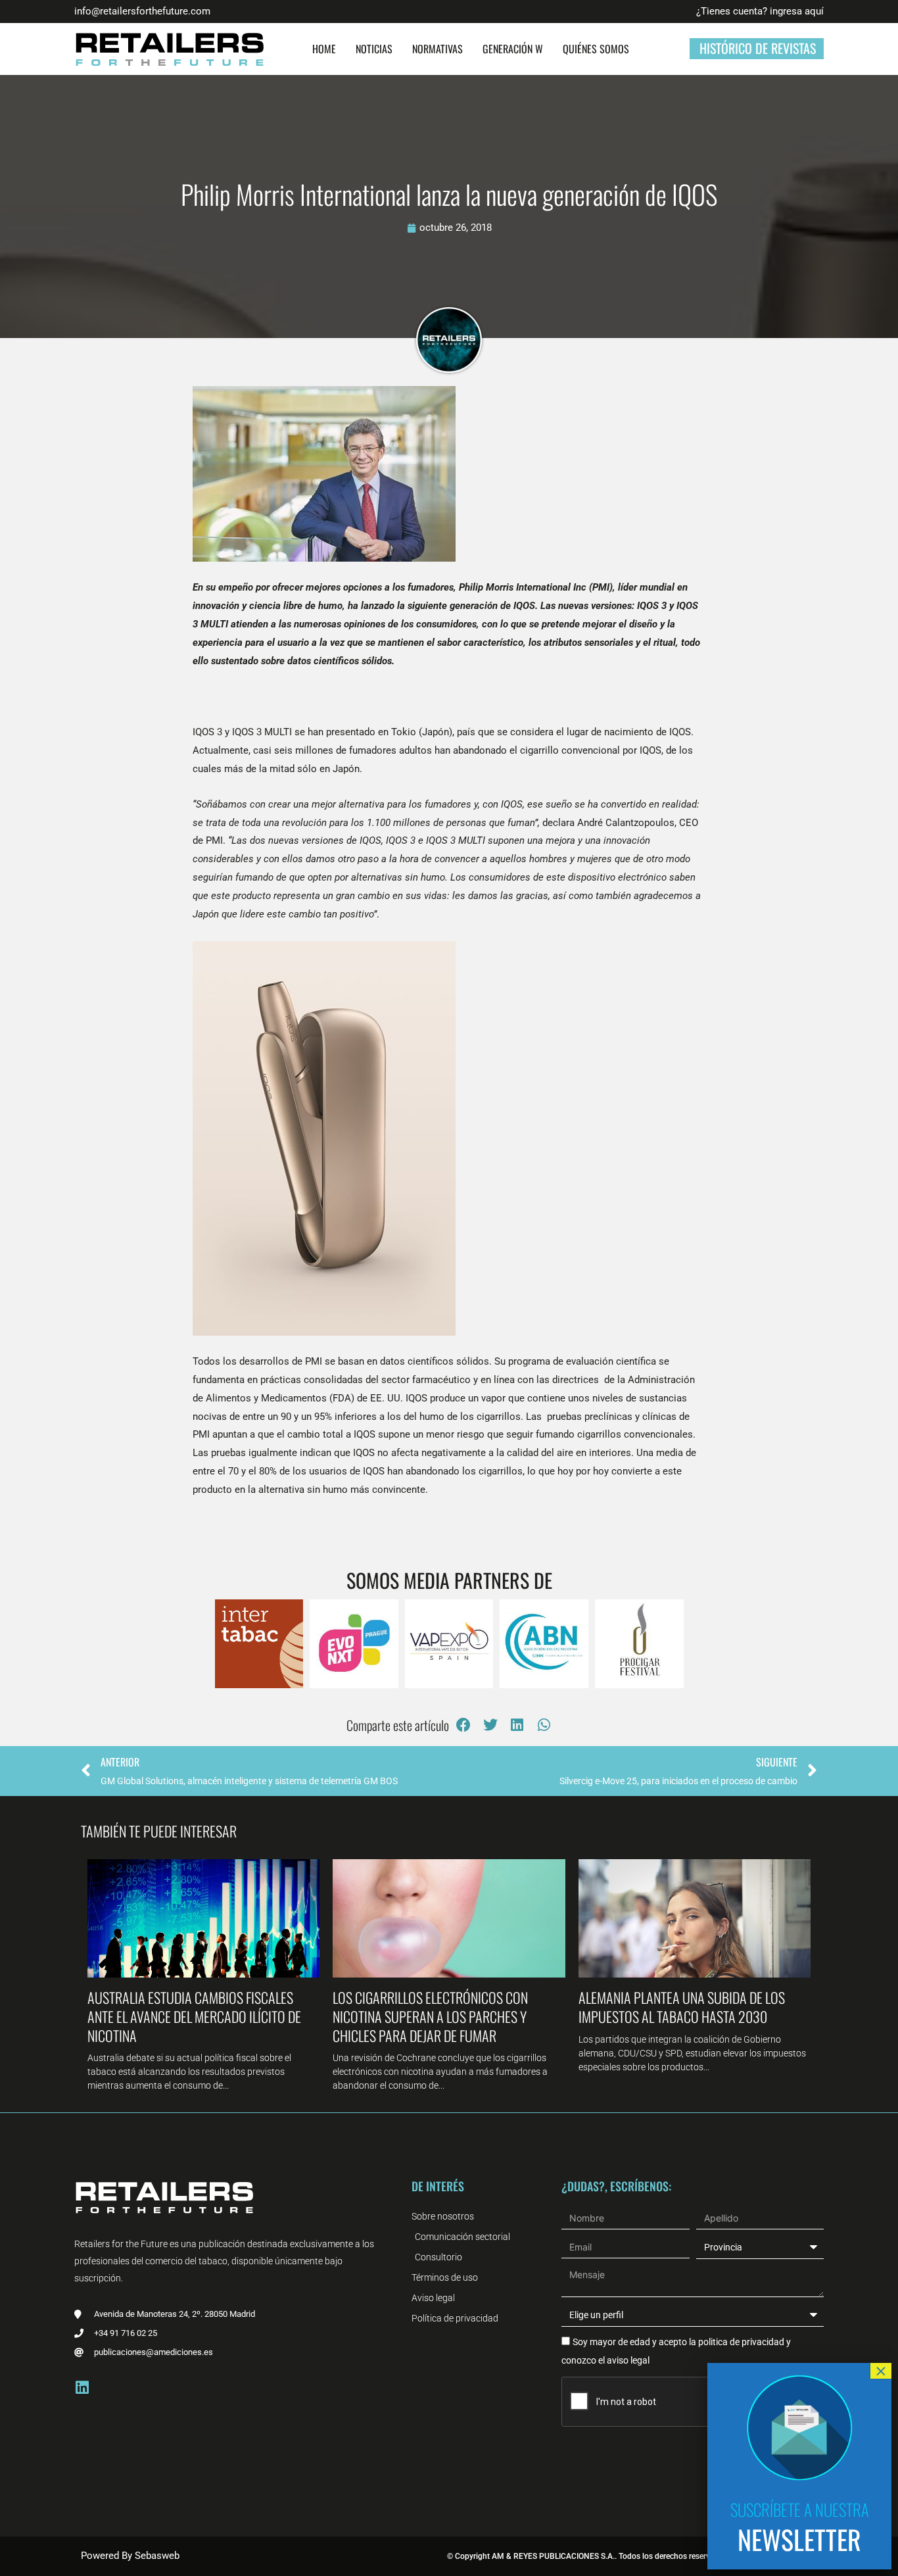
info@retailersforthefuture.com (142, 11)
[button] (464, 1725)
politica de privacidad (740, 2342)
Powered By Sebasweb (130, 2556)
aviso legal (628, 2360)
